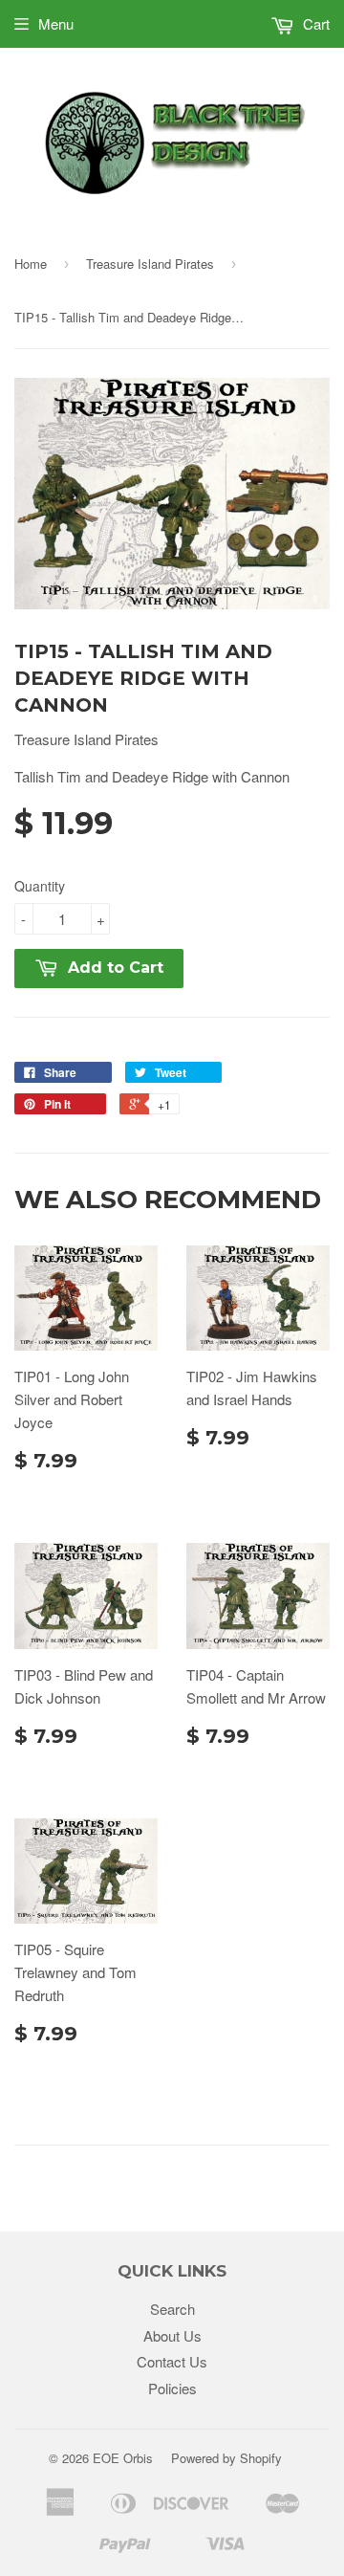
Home (31, 264)
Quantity (40, 886)
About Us (172, 2335)
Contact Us (172, 2361)
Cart (314, 23)
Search (172, 2309)
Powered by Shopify (226, 2458)
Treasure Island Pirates (150, 264)
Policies (172, 2388)
